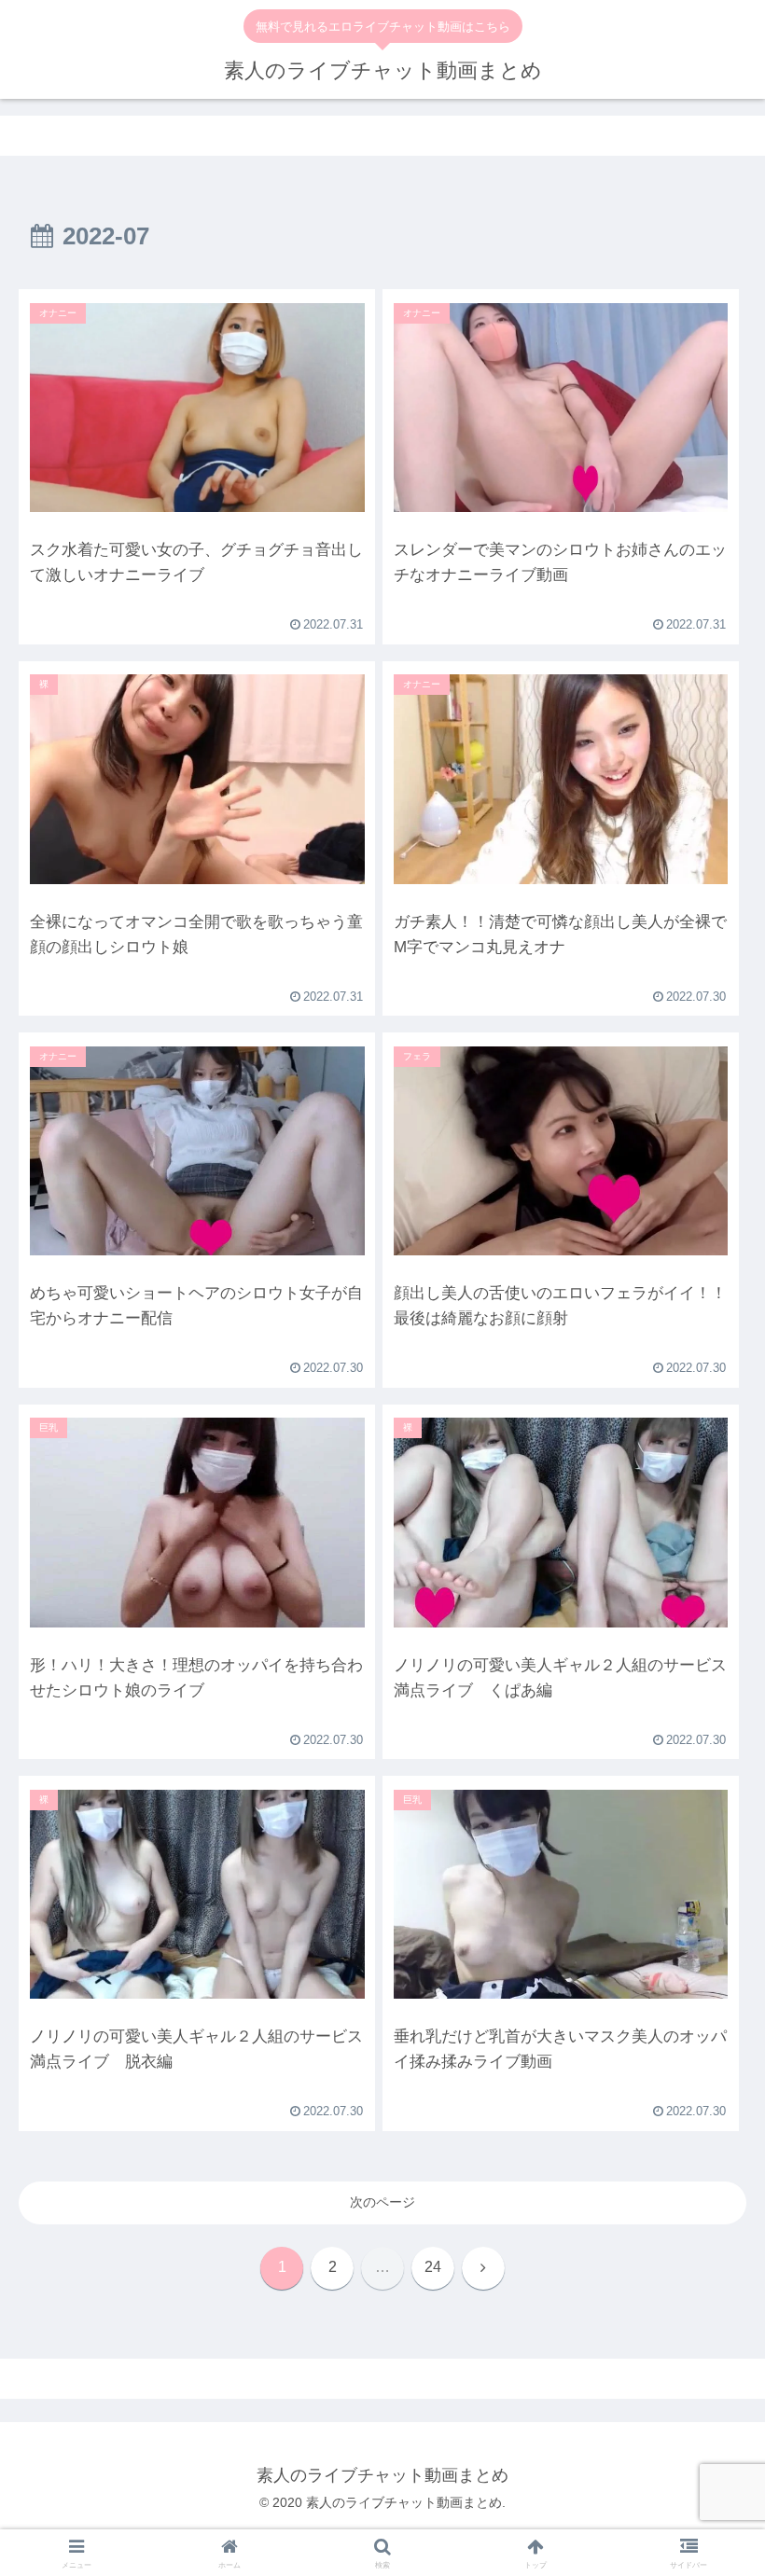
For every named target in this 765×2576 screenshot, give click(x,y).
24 (433, 2267)
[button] (708, 2175)
